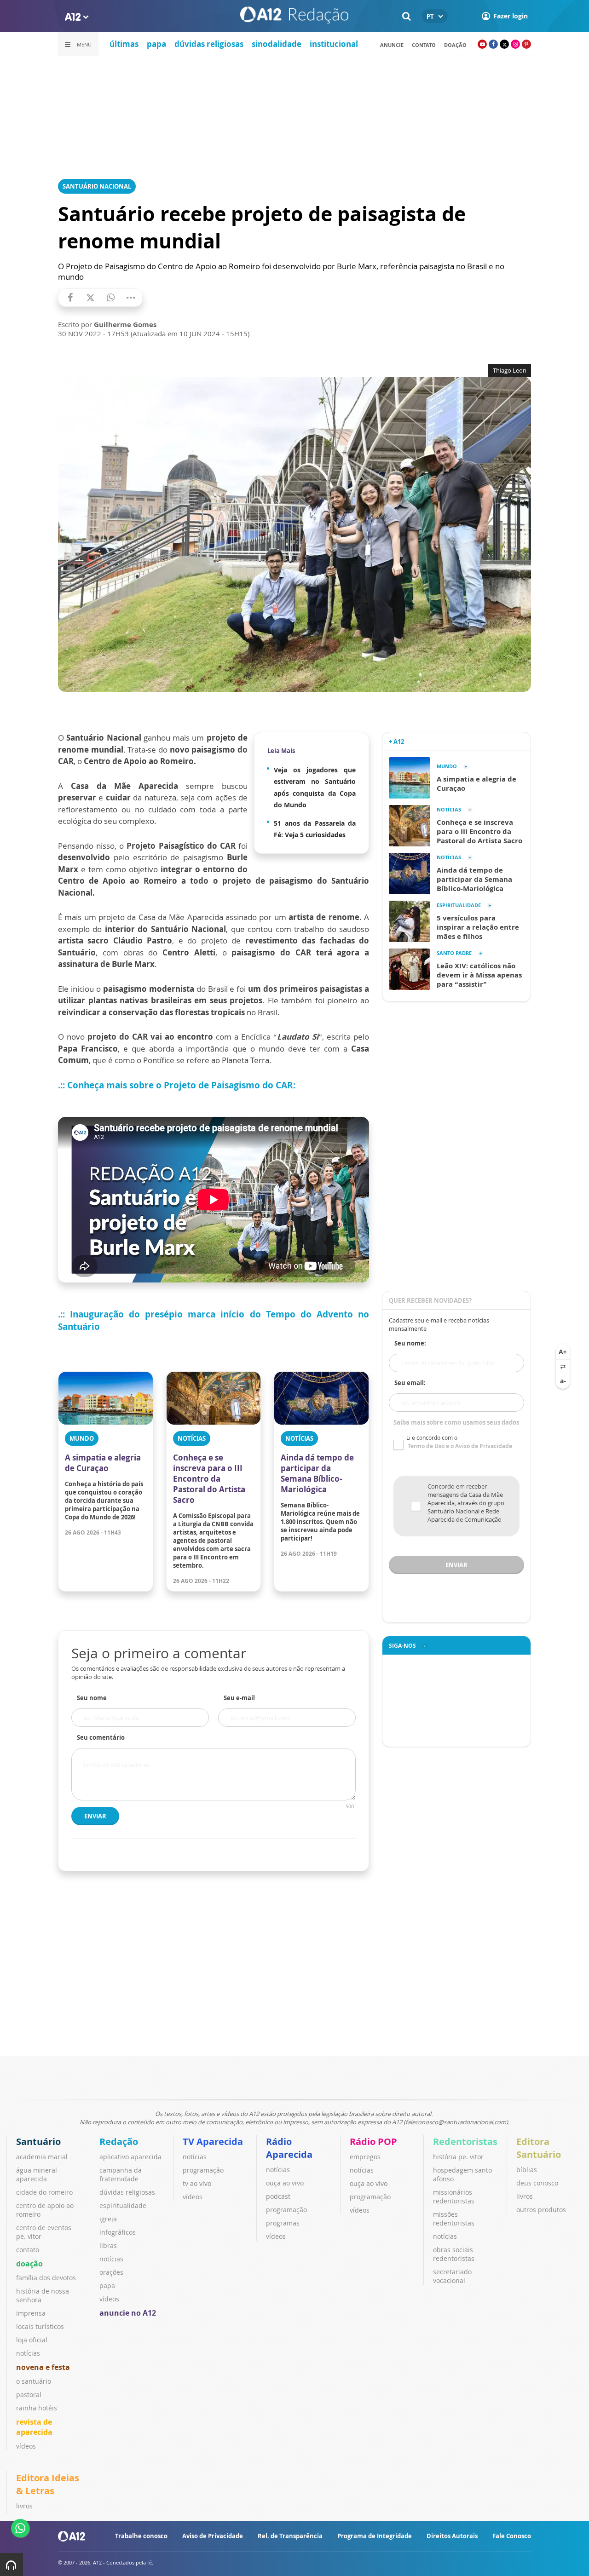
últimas (124, 44)
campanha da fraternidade (121, 2174)
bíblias (527, 2170)
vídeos (26, 2446)
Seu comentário (101, 1737)
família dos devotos (46, 2278)
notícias (28, 2353)
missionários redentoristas (454, 2196)
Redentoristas (465, 2142)
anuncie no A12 (128, 2313)
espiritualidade (123, 2205)
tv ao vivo (197, 2183)
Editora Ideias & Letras (48, 2484)
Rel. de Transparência (290, 2536)
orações (111, 2272)
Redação (119, 2142)
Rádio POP (373, 2142)
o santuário (34, 2381)
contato (424, 45)
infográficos (118, 2232)
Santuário (38, 2142)
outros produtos (541, 2210)
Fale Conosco (512, 2536)
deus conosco (537, 2183)
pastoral (29, 2395)
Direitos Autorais (452, 2536)
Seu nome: (410, 1343)
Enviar (95, 1816)
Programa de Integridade (375, 2536)
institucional (334, 44)
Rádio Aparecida (289, 2148)
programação (203, 2170)
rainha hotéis (37, 2408)
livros (525, 2196)
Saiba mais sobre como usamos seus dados (456, 1422)
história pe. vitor (458, 2157)
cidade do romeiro (44, 2192)
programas (283, 2223)
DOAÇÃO (455, 45)
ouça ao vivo (285, 2183)
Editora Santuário (539, 2148)
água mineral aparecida (37, 2174)
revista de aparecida (34, 2427)
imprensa (31, 2313)
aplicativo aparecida (130, 2157)
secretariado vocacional (452, 2276)
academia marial (42, 2157)
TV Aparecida (213, 2142)
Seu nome (92, 1698)
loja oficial (32, 2340)
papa (156, 44)
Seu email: (410, 1383)
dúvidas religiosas (209, 44)
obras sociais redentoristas (454, 2254)
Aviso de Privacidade (213, 2536)
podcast (278, 2196)
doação (29, 2264)
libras (108, 2245)
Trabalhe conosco (141, 2536)
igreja (108, 2219)
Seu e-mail (239, 1698)
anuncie (392, 45)
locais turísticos (40, 2326)
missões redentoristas (454, 2219)
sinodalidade (277, 44)
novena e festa (43, 2367)
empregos (365, 2157)
